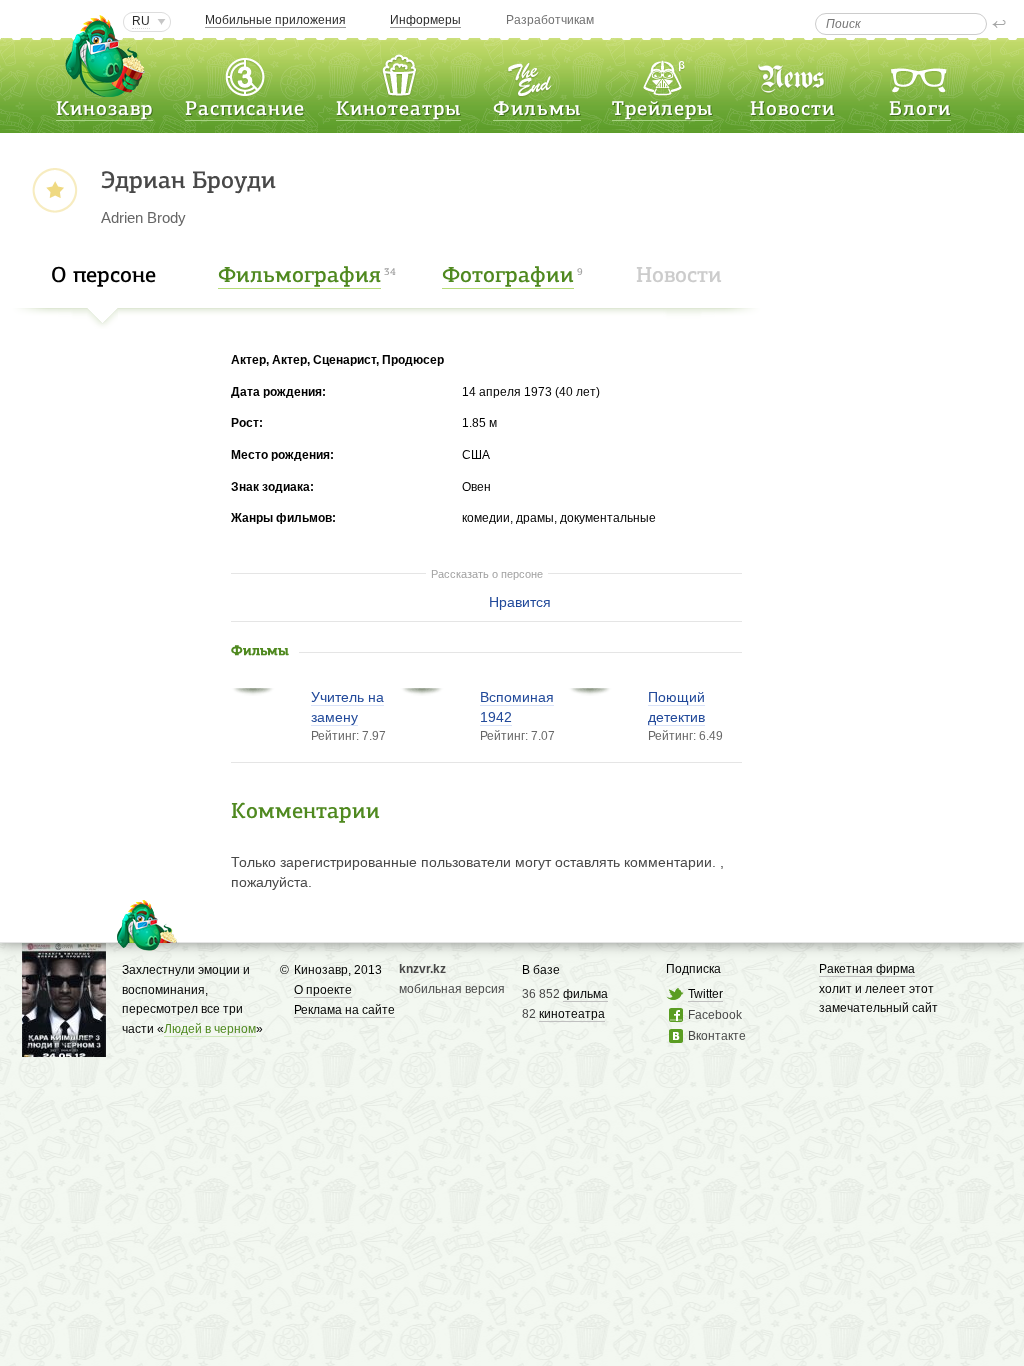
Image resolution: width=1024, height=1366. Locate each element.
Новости (792, 110)
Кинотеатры (398, 110)
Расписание (245, 110)
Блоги (920, 110)
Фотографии (508, 276)
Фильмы (537, 110)
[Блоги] (920, 73)
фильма (585, 994)
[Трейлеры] (663, 73)
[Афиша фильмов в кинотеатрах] (537, 73)
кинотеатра (572, 1014)
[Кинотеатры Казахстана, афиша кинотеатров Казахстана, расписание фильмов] (399, 73)
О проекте (323, 990)
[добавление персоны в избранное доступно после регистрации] (54, 191)
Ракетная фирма (867, 969)
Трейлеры (662, 110)
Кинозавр (104, 110)
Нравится (520, 602)
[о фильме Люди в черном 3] (64, 1047)
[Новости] (793, 73)
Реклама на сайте (344, 1010)
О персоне (103, 276)
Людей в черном (210, 1029)
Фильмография (299, 276)
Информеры (425, 20)
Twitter (705, 994)
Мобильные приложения (275, 20)
